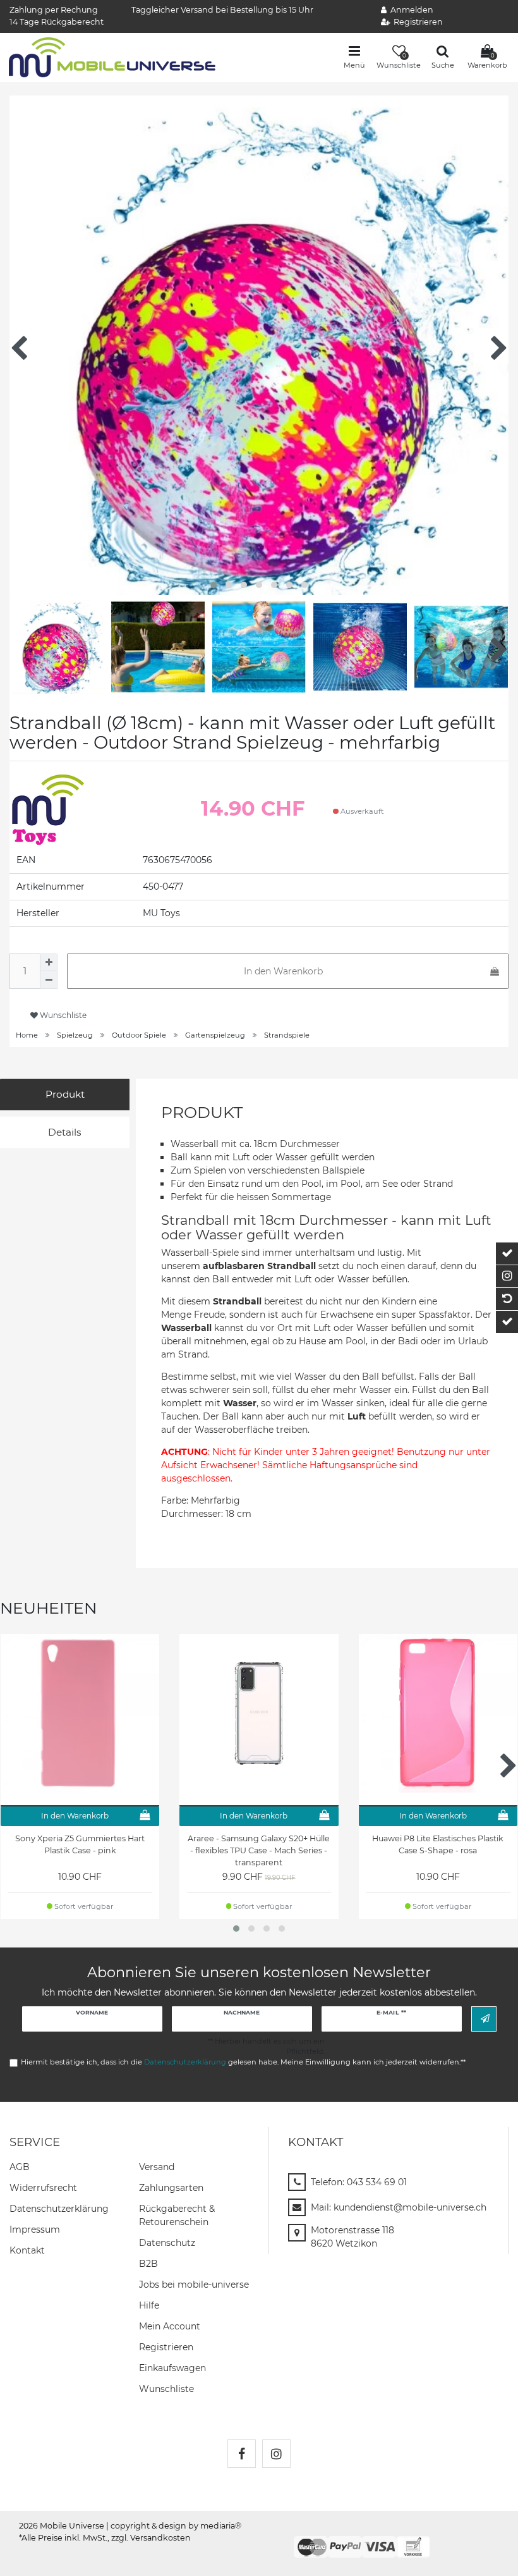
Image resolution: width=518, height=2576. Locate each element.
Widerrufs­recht (43, 2188)
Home (27, 1035)
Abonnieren (484, 2019)
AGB (20, 2167)
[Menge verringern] (49, 980)
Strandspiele (287, 1035)
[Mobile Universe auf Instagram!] (276, 2454)
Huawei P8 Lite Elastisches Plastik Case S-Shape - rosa (438, 1844)
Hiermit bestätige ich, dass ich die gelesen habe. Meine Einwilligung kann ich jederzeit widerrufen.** (243, 2062)
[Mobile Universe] (112, 56)
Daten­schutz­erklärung (59, 2209)
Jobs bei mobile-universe (194, 2285)
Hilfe (149, 2305)
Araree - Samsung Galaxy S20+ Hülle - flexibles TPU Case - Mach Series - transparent (259, 1850)
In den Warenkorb (283, 971)
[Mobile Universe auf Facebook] (242, 2454)
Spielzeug (75, 1035)
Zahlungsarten (171, 2188)
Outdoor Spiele (139, 1035)
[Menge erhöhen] (49, 962)
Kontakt (27, 2250)
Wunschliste (62, 1015)
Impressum (35, 2229)
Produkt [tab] (65, 1094)
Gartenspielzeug (215, 1035)
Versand (157, 2167)
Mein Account (170, 2326)
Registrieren (166, 2347)
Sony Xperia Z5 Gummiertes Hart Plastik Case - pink (80, 1844)
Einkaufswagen (172, 2368)
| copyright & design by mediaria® (174, 2526)
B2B (148, 2264)
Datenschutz (167, 2243)
